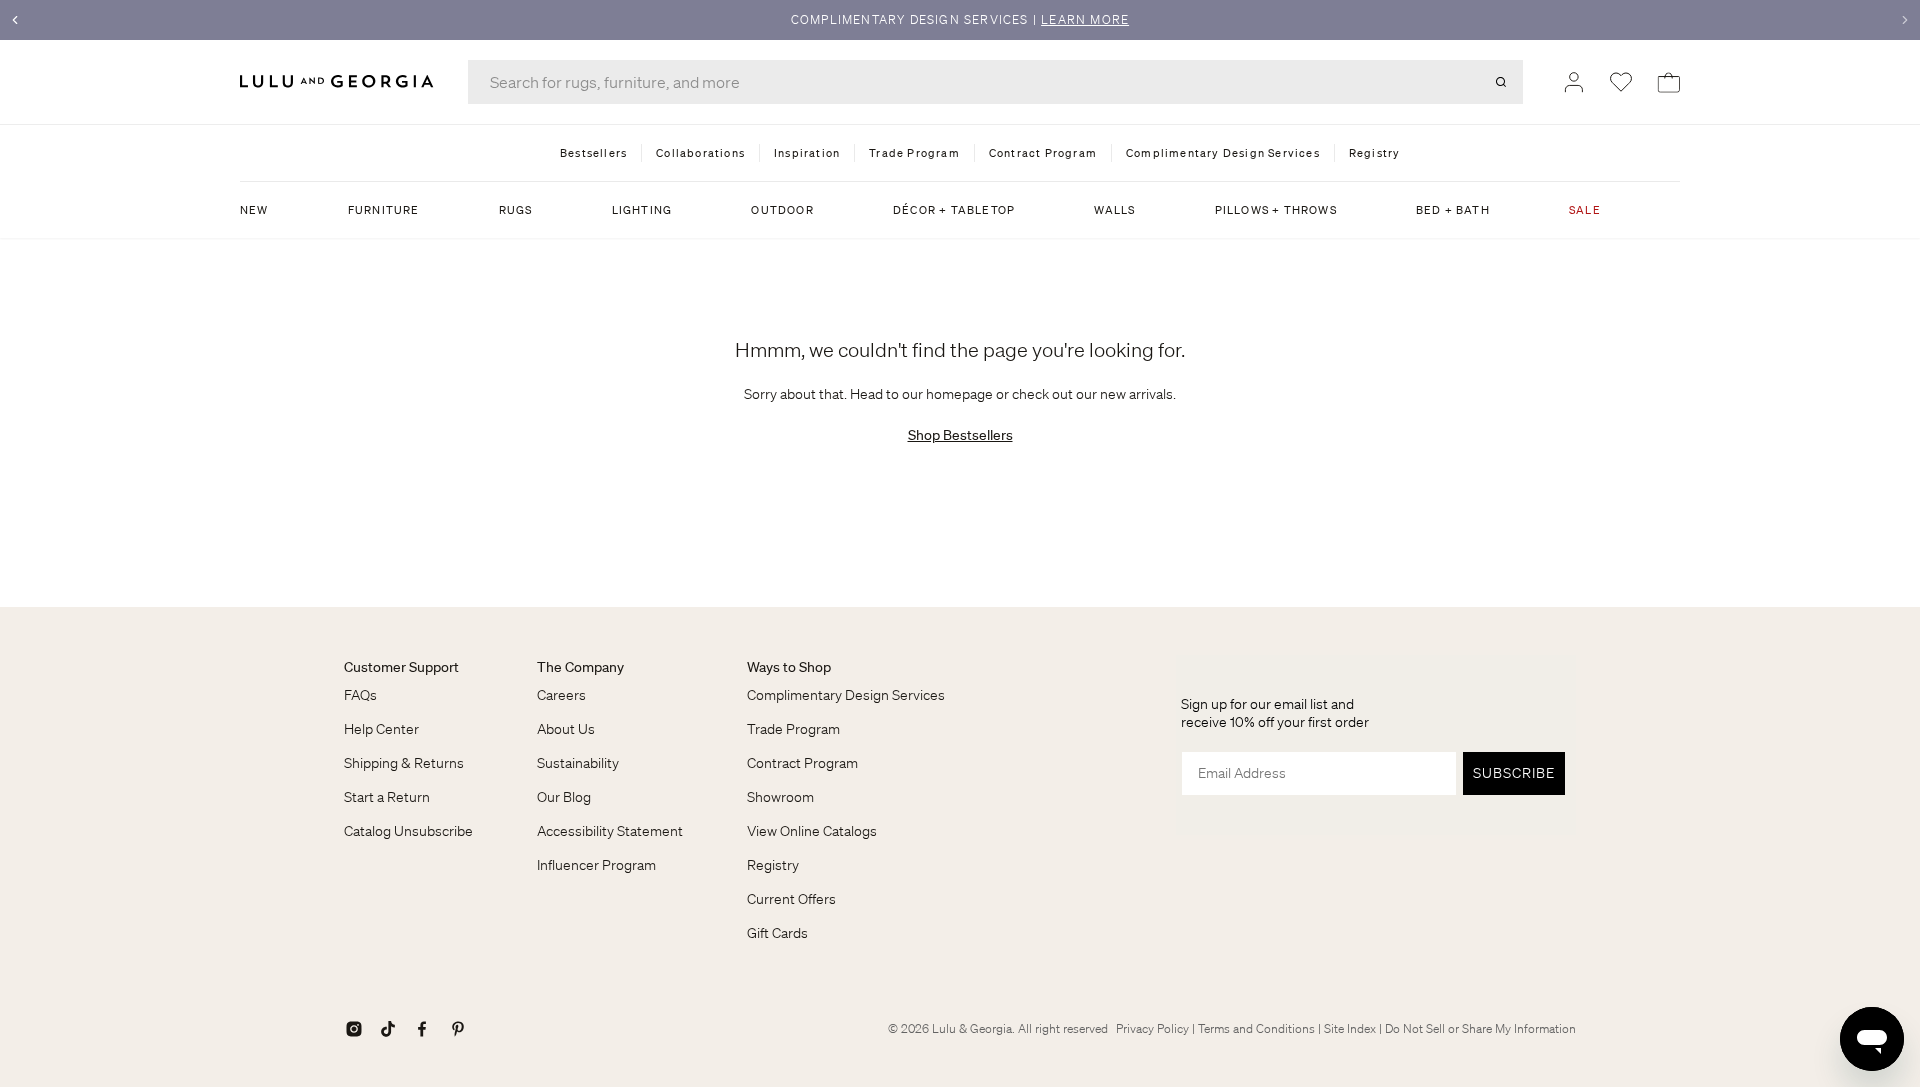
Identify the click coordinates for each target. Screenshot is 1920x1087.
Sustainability (578, 763)
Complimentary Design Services (846, 695)
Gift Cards (777, 933)
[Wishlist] (1621, 82)
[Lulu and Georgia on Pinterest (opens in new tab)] (458, 1029)
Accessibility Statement (610, 831)
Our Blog (564, 797)
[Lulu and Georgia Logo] (340, 81)
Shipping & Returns (404, 763)
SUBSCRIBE (1514, 773)
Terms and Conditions (1256, 1028)
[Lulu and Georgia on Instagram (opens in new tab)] (354, 1029)
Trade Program (793, 729)
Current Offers (791, 899)
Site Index (1350, 1028)
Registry (773, 865)
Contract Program (802, 763)
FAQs (360, 695)
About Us (566, 729)
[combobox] (995, 82)
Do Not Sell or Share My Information (1480, 1028)
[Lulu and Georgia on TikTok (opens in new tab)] (388, 1029)
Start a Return (387, 797)
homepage (959, 394)
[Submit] (1501, 82)
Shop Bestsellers (960, 435)
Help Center (381, 729)
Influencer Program (596, 865)
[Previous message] (15, 20)
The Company (580, 667)
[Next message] (1905, 20)
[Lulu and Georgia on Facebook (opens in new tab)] (422, 1029)
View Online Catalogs (812, 831)
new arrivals (1136, 394)
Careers (561, 695)
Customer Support (401, 667)
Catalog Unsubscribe (408, 831)
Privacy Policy (1152, 1028)
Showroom (780, 797)
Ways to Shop (789, 667)
